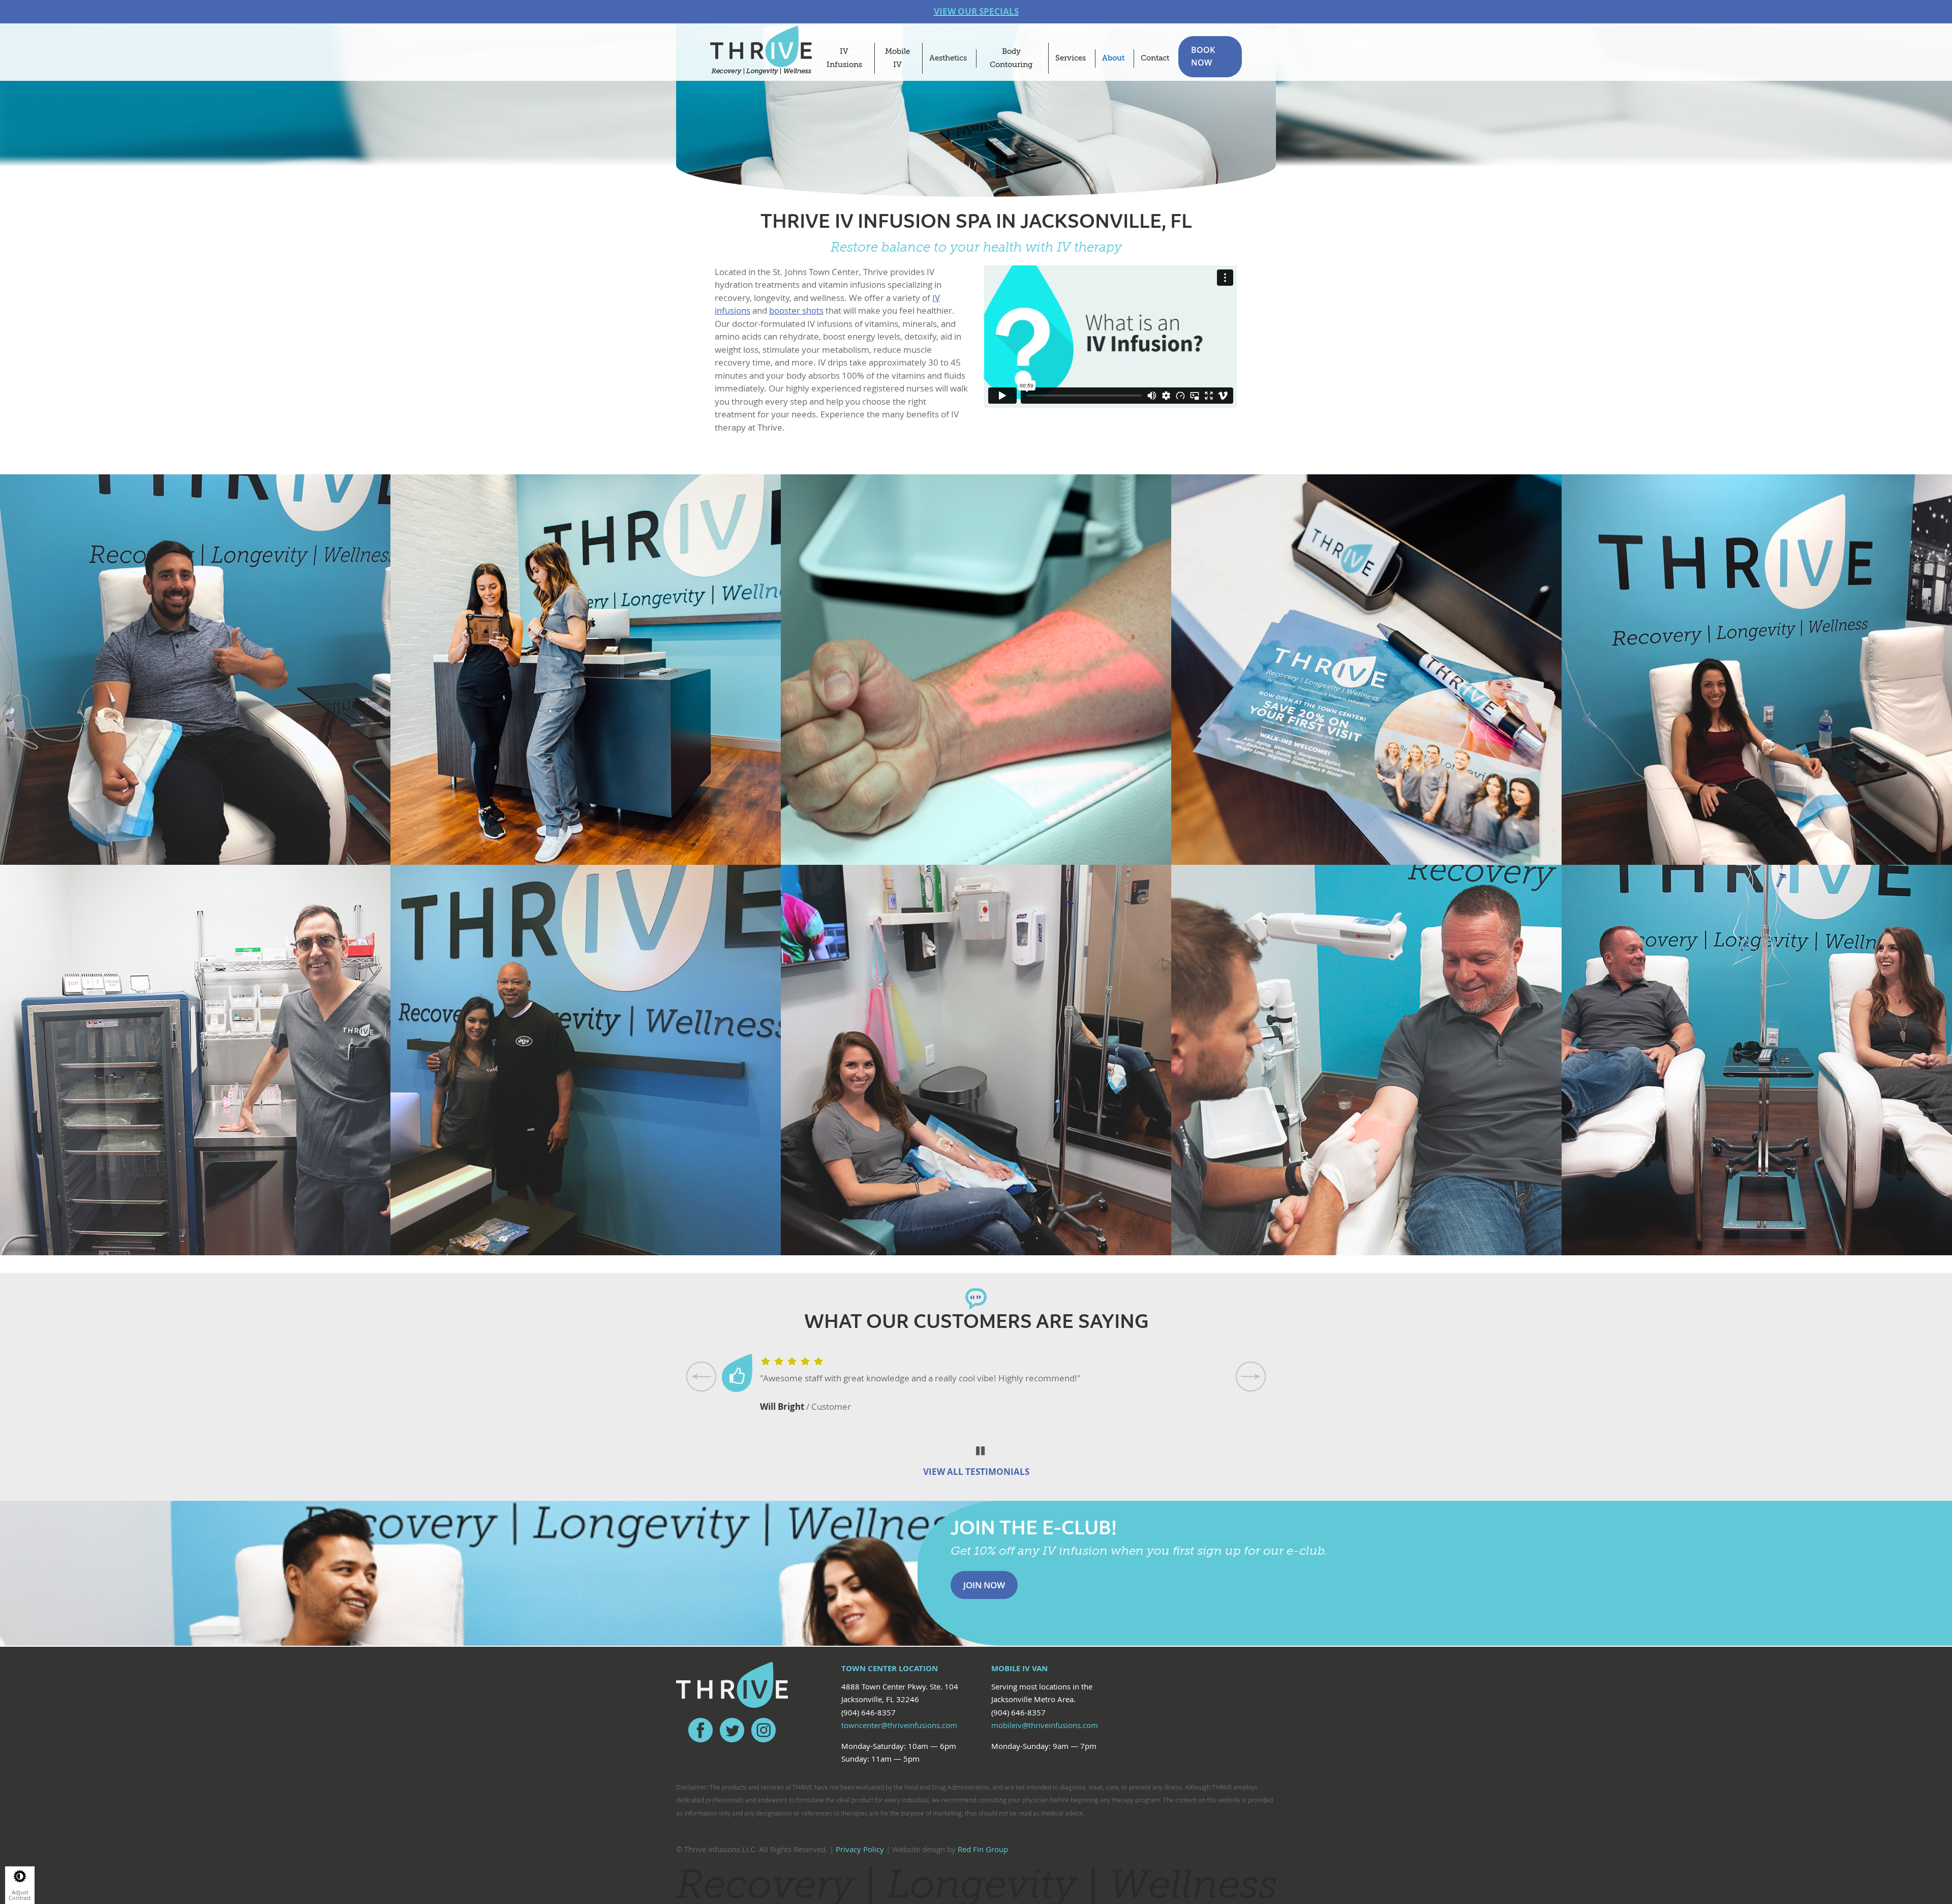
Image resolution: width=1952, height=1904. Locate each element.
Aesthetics (948, 58)
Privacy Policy (860, 1849)
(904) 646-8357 (868, 1712)
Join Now (984, 1585)
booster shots (796, 310)
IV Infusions (844, 58)
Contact (1155, 58)
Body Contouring (1011, 58)
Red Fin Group (983, 1849)
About (1113, 58)
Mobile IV (897, 58)
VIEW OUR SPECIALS (976, 11)
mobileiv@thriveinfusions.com (1045, 1725)
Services (1071, 58)
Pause (981, 1451)
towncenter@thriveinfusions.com (899, 1725)
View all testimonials (976, 1472)
